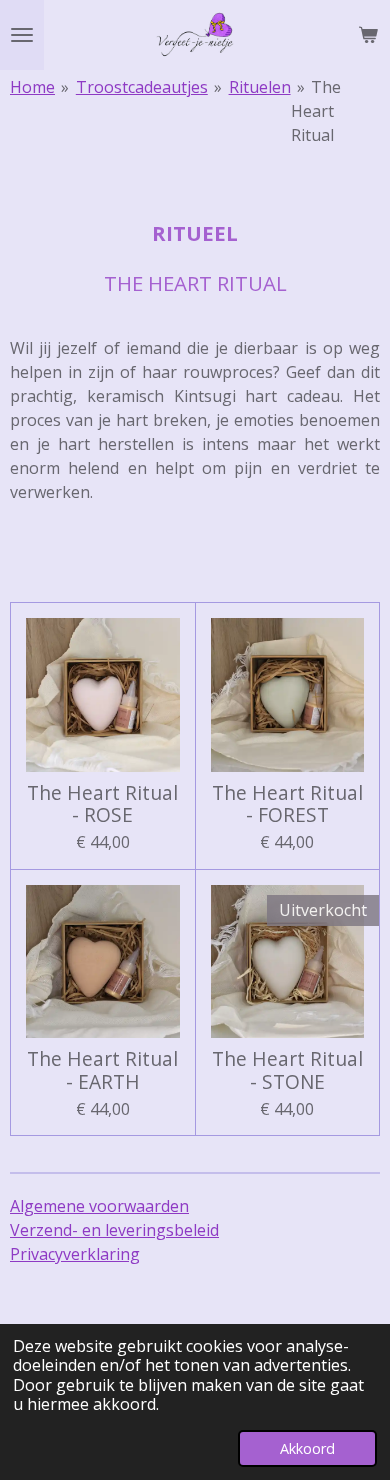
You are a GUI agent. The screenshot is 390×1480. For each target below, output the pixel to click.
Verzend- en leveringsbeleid (114, 1230)
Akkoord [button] (307, 1448)
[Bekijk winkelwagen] (368, 35)
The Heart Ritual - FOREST (287, 804)
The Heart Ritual (316, 111)
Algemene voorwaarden (99, 1206)
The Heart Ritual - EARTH (102, 1070)
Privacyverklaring (75, 1254)
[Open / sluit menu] (22, 35)
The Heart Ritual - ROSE (102, 804)
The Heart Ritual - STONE (287, 1070)
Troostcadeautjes (142, 87)
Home (32, 87)
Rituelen (260, 87)
